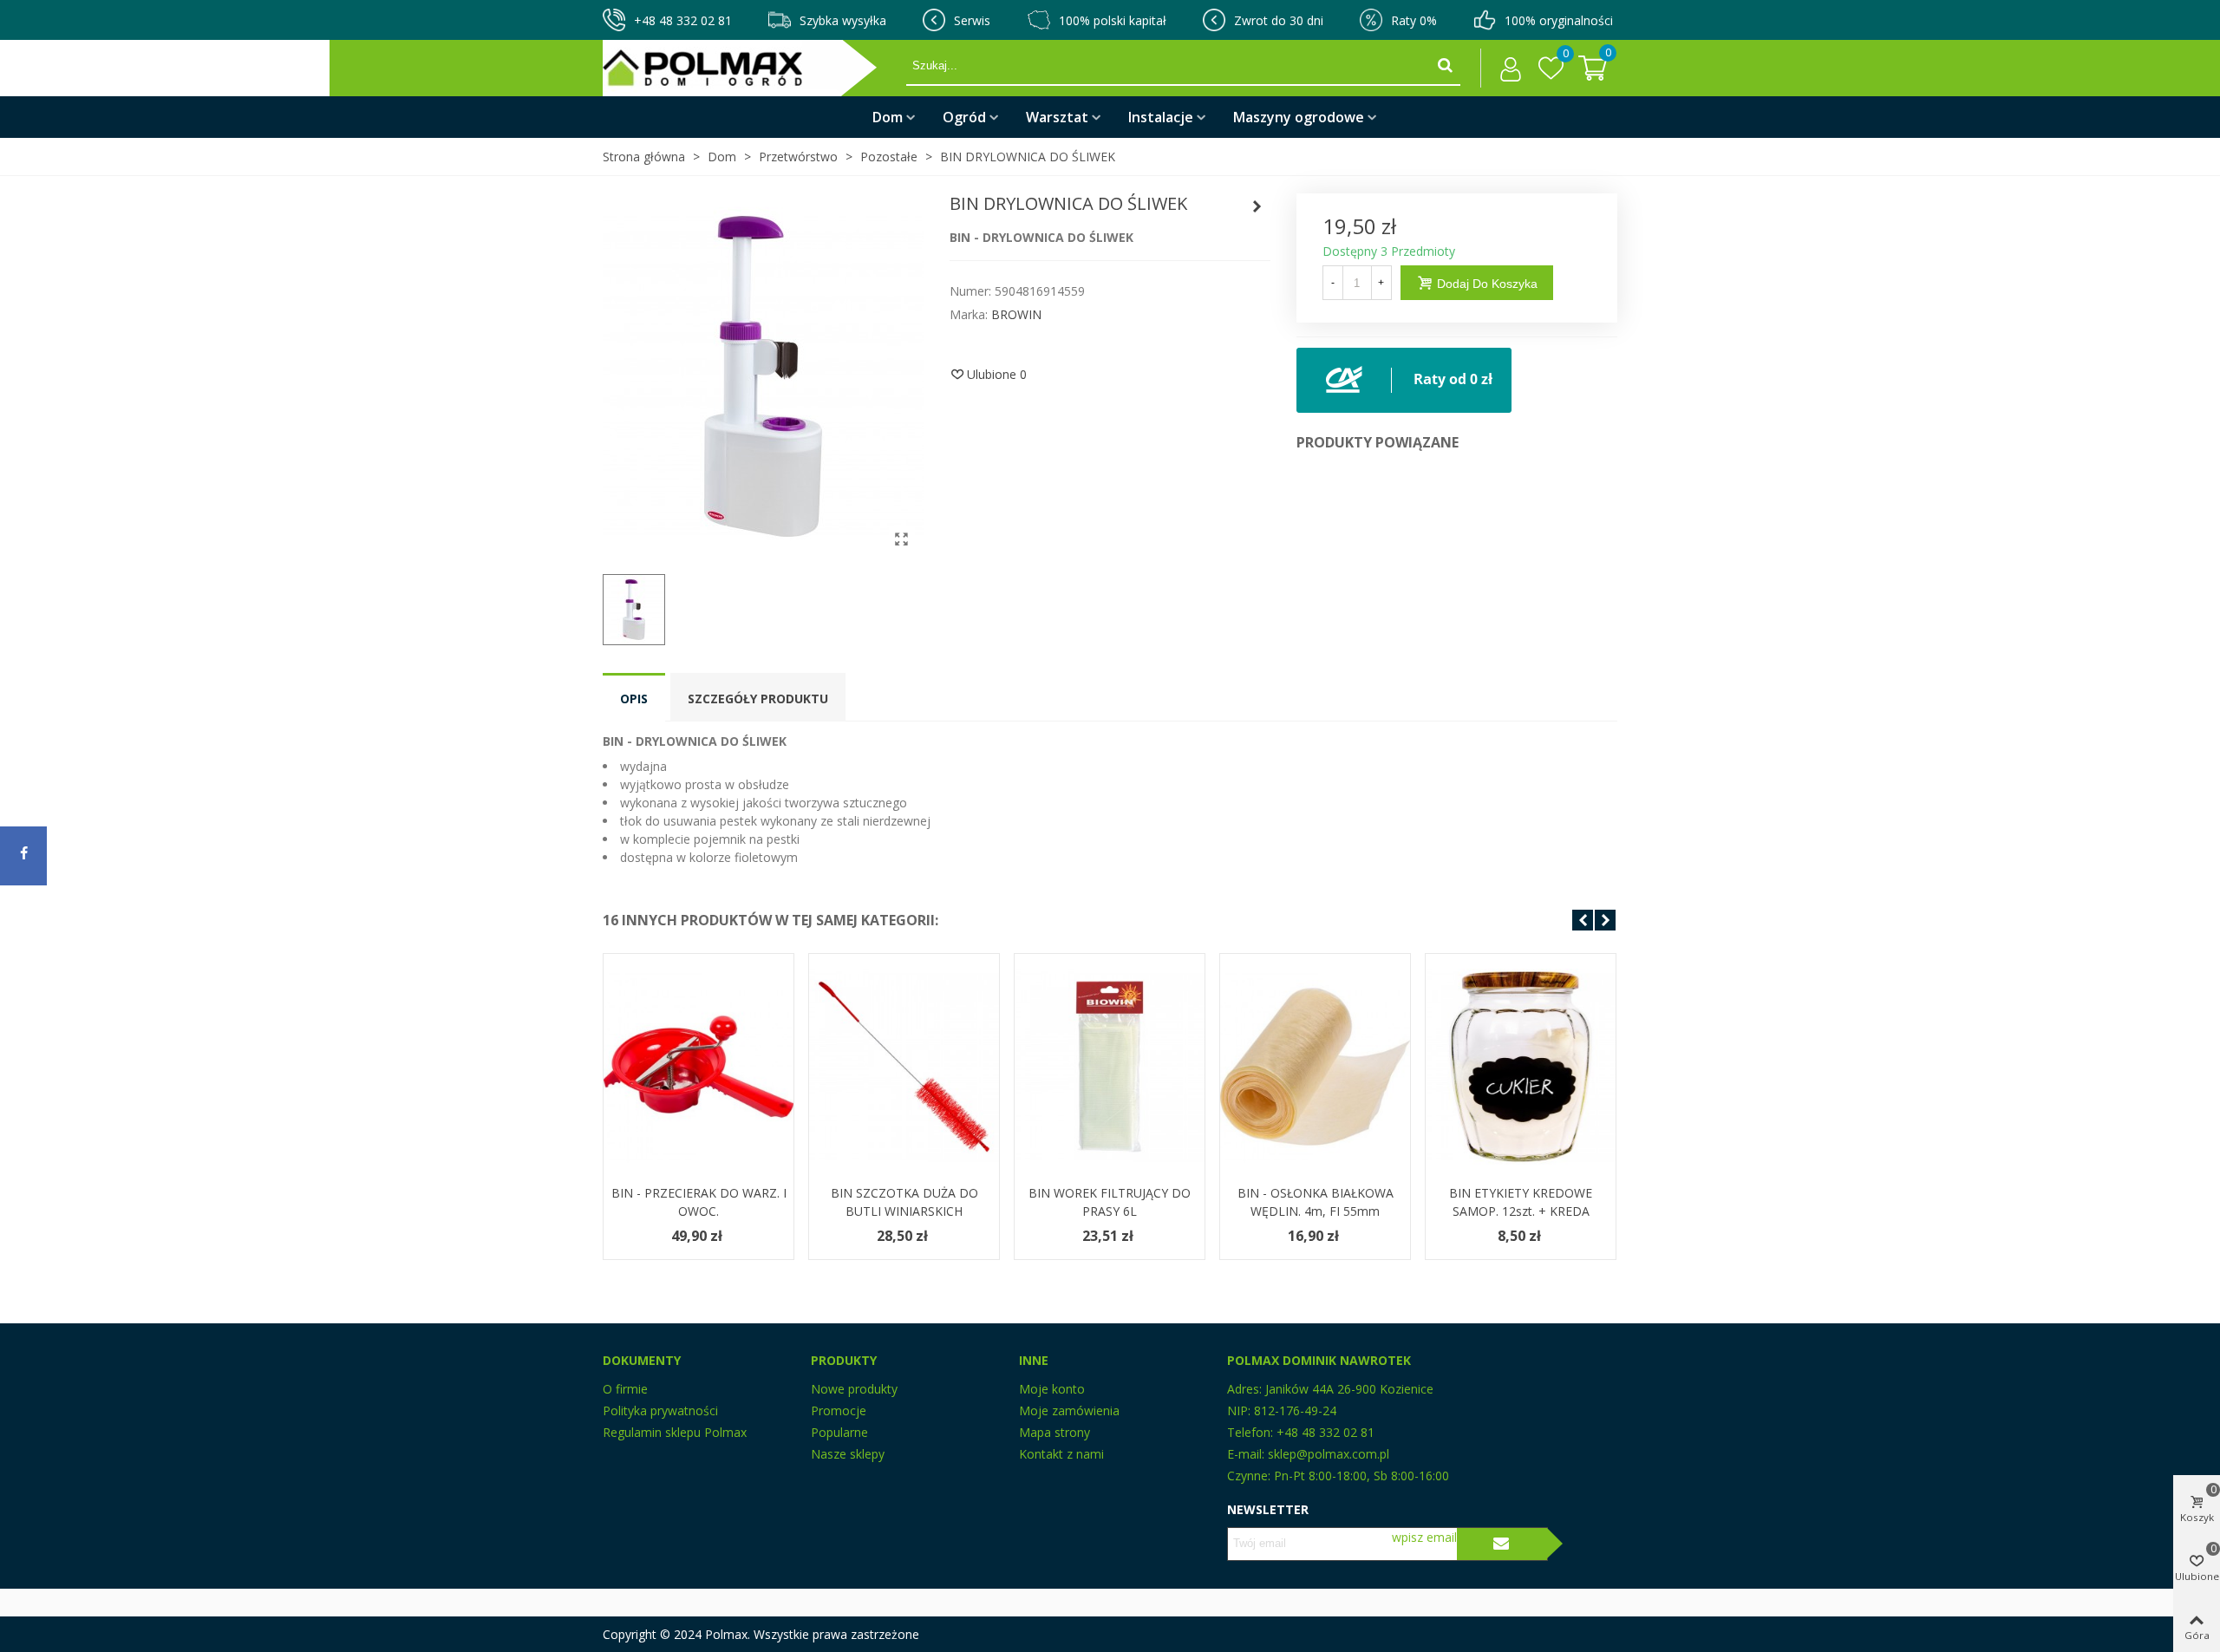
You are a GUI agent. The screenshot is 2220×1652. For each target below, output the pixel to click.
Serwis (972, 20)
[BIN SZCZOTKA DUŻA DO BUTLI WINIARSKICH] (904, 1067)
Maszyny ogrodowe (1299, 117)
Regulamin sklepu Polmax (675, 1432)
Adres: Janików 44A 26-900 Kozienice (1330, 1389)
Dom (888, 117)
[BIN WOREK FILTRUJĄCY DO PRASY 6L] (1110, 1067)
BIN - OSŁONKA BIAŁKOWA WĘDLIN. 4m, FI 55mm (1316, 1202)
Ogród (964, 117)
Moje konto (1052, 1389)
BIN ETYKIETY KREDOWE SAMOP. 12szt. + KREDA (1521, 1202)
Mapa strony (1054, 1432)
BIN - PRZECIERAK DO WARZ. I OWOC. (699, 1202)
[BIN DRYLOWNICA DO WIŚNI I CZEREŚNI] (1257, 206)
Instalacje (1161, 117)
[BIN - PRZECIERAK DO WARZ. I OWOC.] (699, 1067)
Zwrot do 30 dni (1279, 20)
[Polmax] (754, 68)
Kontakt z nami (1061, 1454)
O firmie (625, 1389)
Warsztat (1057, 117)
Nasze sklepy (848, 1454)
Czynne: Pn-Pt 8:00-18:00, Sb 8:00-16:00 (1338, 1476)
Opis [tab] (634, 699)
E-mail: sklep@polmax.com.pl (1308, 1454)
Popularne (839, 1432)
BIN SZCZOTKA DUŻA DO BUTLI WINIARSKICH (904, 1202)
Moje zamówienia (1069, 1410)
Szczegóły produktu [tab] (758, 699)
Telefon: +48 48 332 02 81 (1301, 1432)
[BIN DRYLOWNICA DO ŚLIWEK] (902, 539)
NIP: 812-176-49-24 (1282, 1410)
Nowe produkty (854, 1389)
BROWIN (1016, 314)
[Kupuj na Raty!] (1404, 379)
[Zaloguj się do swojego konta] (1506, 69)
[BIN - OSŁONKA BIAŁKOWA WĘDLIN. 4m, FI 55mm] (1315, 1067)
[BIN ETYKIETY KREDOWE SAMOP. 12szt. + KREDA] (1521, 1067)
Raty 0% (1414, 20)
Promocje (839, 1410)
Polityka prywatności (660, 1410)
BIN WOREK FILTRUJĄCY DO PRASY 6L (1110, 1202)
